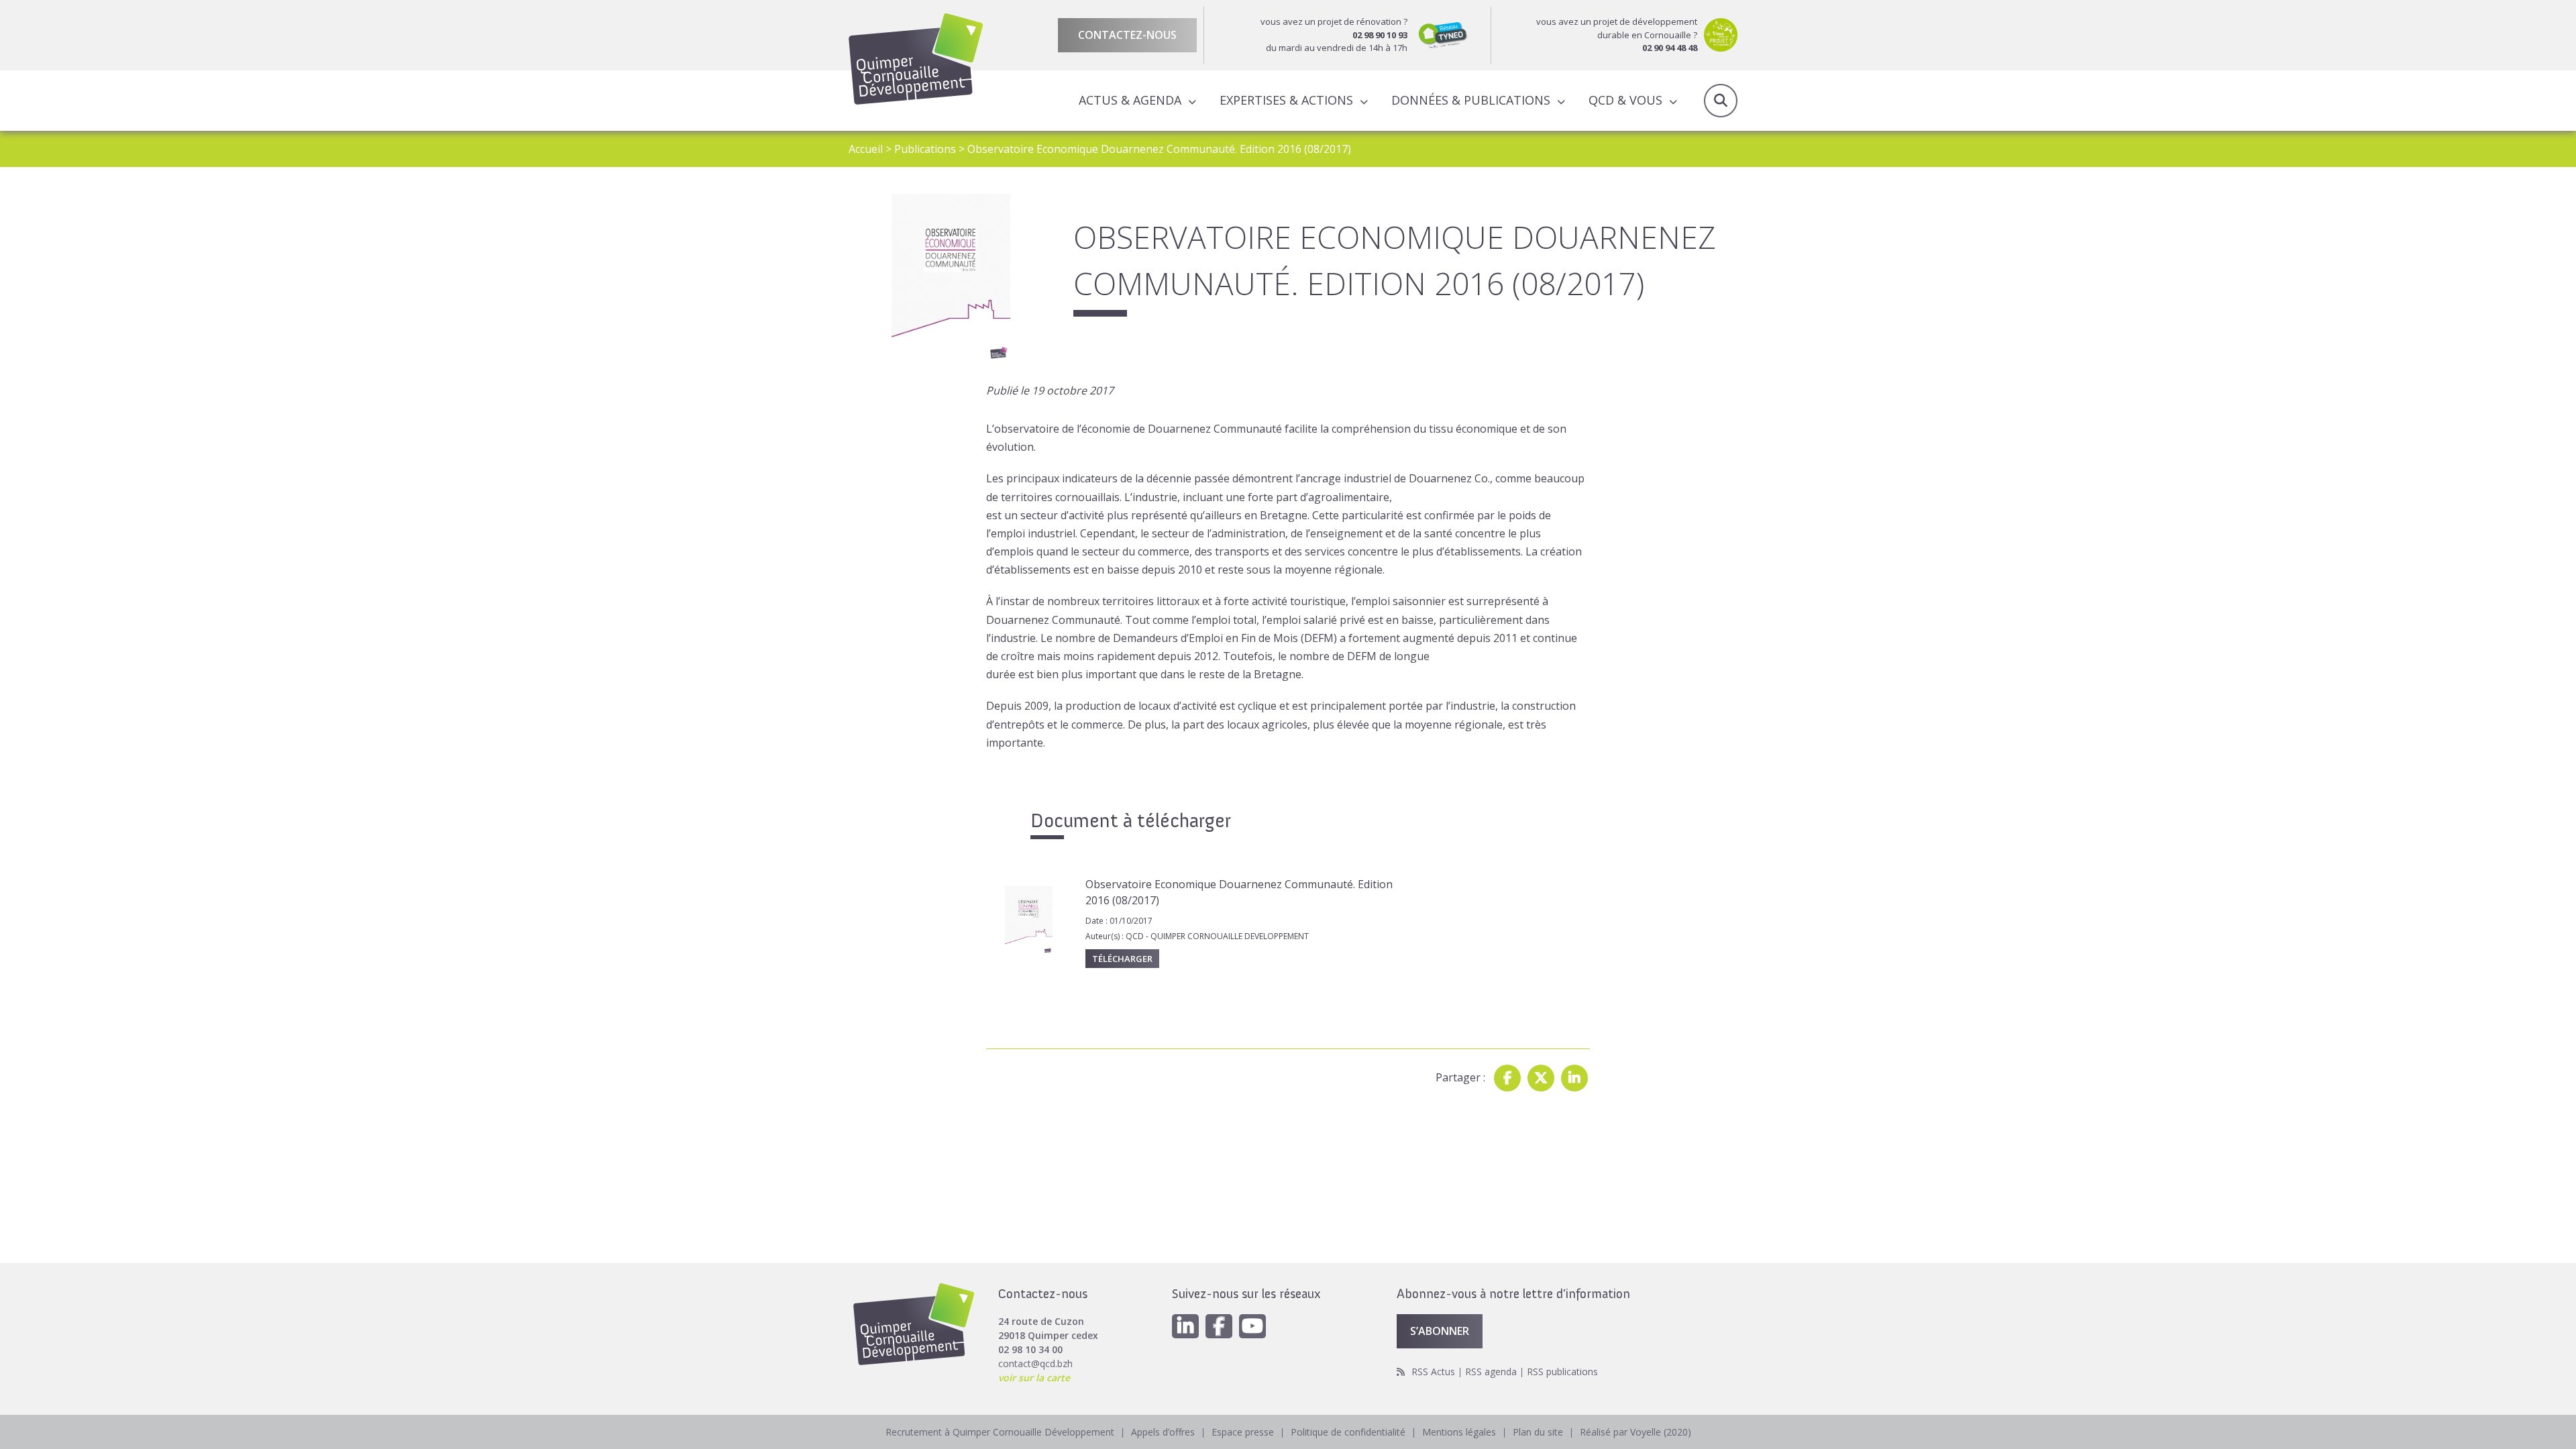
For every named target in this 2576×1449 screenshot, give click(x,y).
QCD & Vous (1625, 100)
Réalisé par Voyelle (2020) (1635, 1432)
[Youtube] (1252, 1326)
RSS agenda (1491, 1372)
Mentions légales (1459, 1432)
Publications (925, 149)
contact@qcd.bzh (1035, 1363)
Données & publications (1471, 100)
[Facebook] (1507, 1078)
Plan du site (1538, 1432)
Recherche (1721, 101)
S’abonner (1440, 1331)
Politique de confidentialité (1348, 1432)
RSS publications (1562, 1372)
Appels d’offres (1163, 1432)
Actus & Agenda (1130, 100)
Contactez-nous (1127, 35)
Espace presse (1243, 1432)
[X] (1541, 1078)
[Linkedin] (1574, 1078)
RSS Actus (1433, 1372)
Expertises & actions (1286, 100)
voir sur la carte (1034, 1378)
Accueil (866, 149)
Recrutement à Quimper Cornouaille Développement (1000, 1432)
